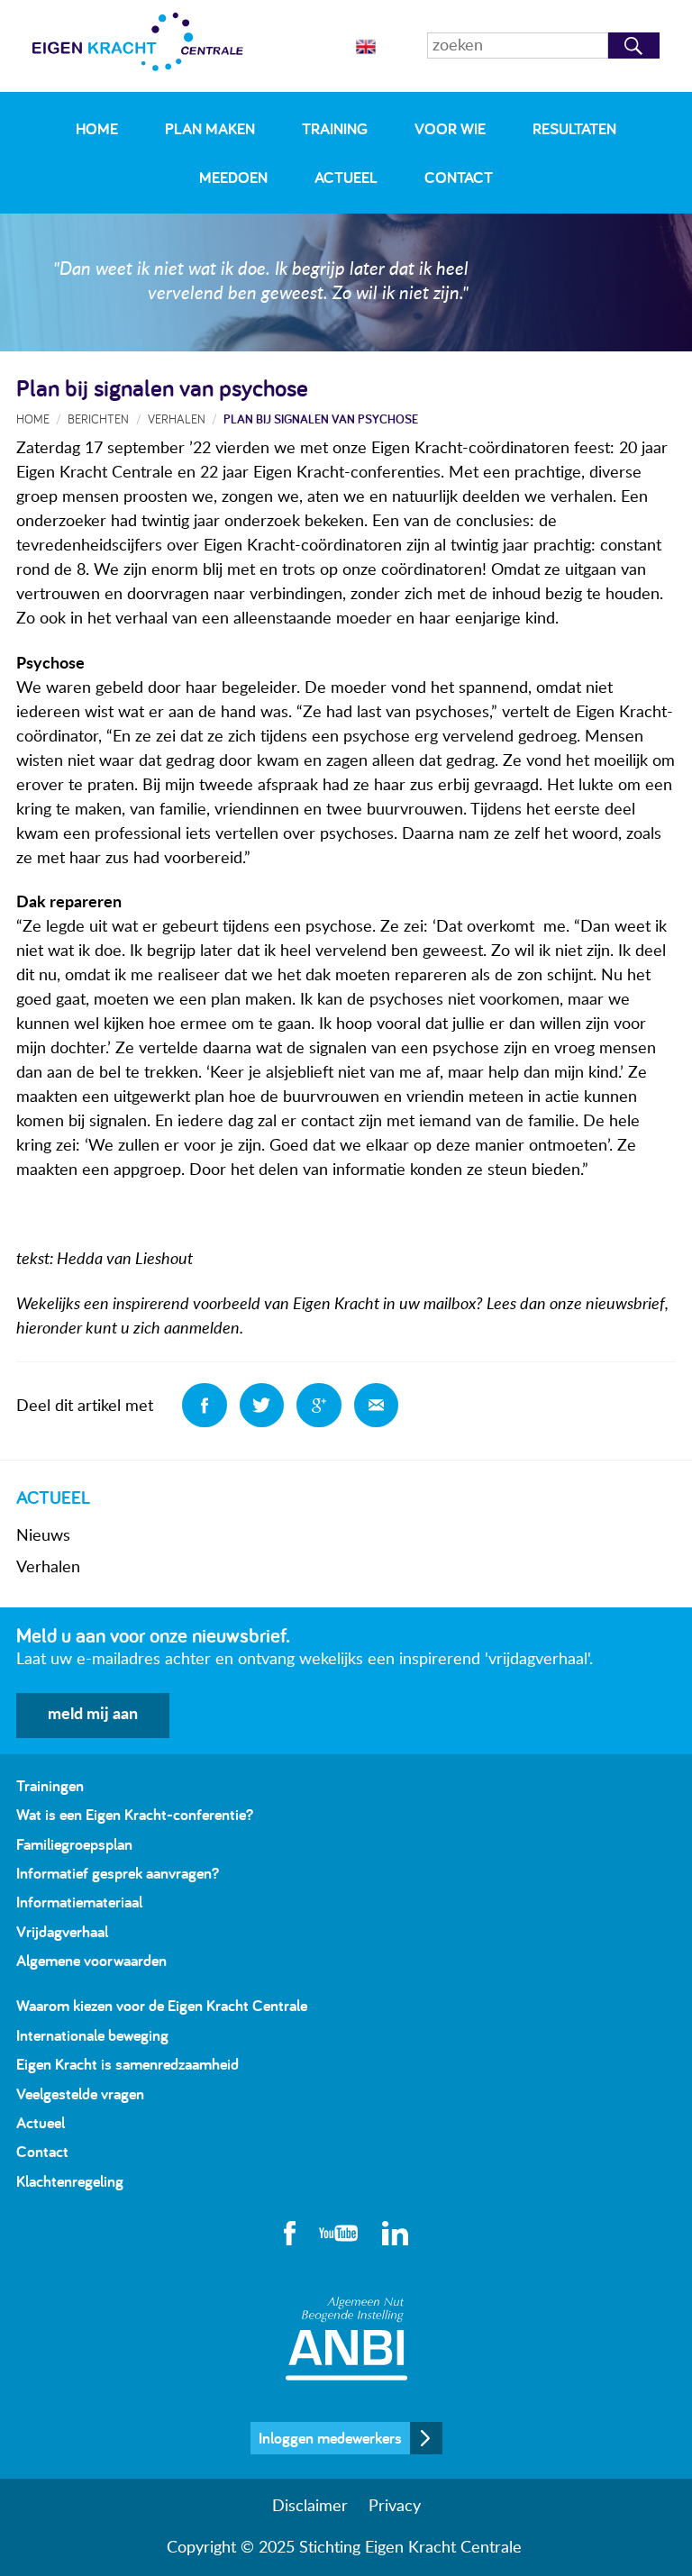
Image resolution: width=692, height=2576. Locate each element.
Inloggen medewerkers (330, 2438)
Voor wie (450, 128)
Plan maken (210, 128)
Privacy (395, 2507)
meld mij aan (93, 1715)
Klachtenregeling (70, 2181)
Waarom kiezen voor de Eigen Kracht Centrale (162, 2005)
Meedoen (233, 177)
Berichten (98, 419)
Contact (459, 177)
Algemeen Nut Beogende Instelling (346, 2339)
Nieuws (43, 1536)
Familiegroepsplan (74, 1844)
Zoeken (634, 46)
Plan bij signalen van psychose (321, 419)
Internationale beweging (92, 2035)
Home (97, 128)
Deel (205, 1406)
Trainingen (50, 1785)
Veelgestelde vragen (80, 2094)
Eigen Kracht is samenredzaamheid (127, 2064)
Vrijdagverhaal (62, 1931)
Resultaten (574, 128)
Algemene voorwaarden (91, 1960)
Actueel (346, 177)
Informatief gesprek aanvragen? (118, 1873)
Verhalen (48, 1568)
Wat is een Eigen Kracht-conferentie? (135, 1814)
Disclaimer (310, 2507)
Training (335, 128)
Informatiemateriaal (79, 1902)
